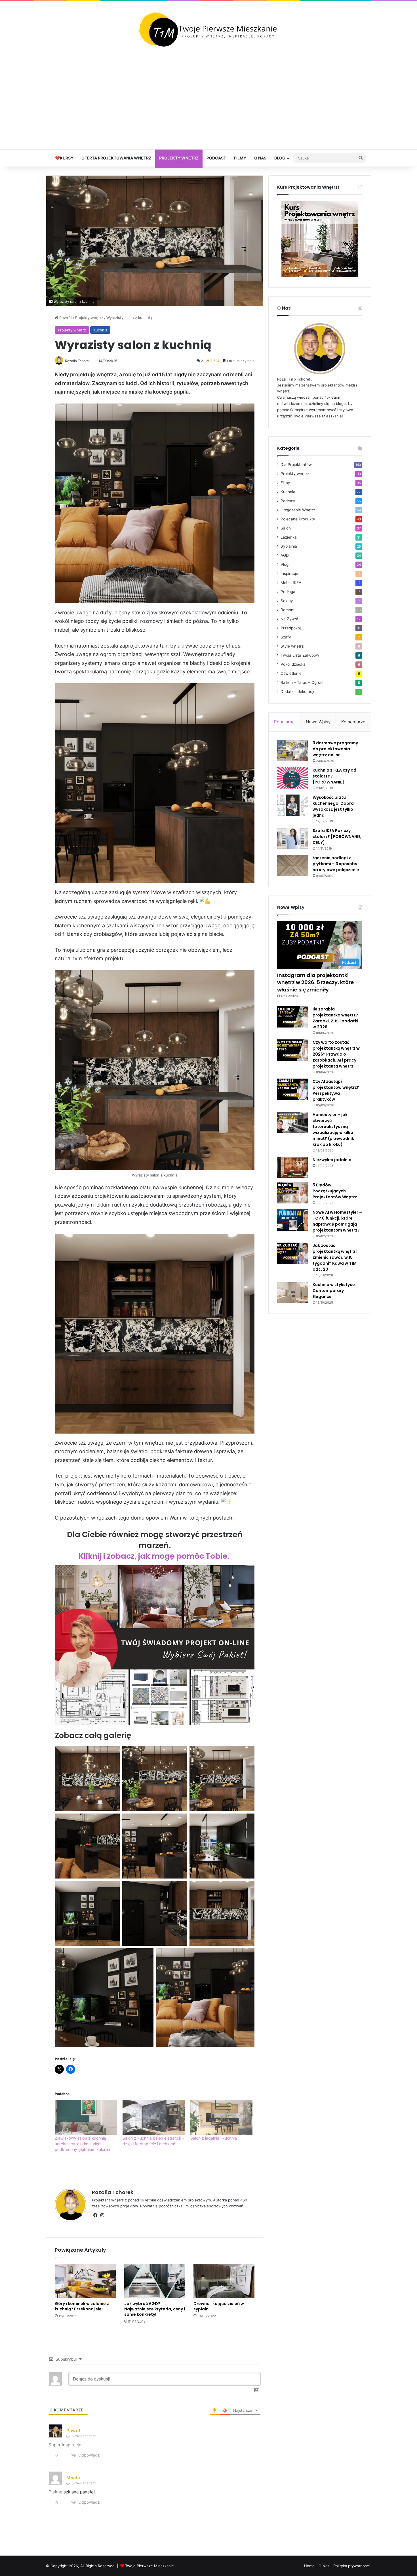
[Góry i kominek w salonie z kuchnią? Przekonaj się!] (85, 2281)
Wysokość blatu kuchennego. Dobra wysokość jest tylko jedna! (333, 806)
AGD (285, 555)
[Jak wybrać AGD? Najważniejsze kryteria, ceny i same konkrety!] (155, 2281)
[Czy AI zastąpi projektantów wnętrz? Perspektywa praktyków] (293, 1089)
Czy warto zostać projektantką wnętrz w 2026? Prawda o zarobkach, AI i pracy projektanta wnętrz (336, 1054)
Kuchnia (100, 330)
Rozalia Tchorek (113, 2192)
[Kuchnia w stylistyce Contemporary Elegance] (293, 1292)
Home (309, 2566)
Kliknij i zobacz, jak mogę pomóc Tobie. (155, 1556)
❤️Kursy (64, 158)
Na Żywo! (289, 619)
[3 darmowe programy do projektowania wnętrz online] (293, 751)
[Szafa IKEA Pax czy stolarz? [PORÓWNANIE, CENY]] (293, 838)
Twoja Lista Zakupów (300, 655)
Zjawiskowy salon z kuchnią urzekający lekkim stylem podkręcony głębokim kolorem (83, 2144)
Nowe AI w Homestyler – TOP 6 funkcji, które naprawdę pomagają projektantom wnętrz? (337, 1221)
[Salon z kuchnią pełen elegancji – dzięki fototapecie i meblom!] (154, 2118)
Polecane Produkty (298, 519)
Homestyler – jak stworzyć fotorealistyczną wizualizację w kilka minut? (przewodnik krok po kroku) (333, 1130)
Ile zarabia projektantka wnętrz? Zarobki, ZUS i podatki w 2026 (335, 1018)
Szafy (286, 637)
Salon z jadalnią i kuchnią (214, 2138)
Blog (280, 158)
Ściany (287, 601)
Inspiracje (289, 573)
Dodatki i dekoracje (298, 692)
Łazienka (289, 537)
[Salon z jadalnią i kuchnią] (221, 2118)
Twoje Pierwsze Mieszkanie (149, 2566)
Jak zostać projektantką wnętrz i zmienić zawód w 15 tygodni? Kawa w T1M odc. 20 (335, 1257)
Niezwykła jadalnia (332, 1160)
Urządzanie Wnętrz (298, 510)
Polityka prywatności (351, 2566)
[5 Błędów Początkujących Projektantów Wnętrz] (293, 1193)
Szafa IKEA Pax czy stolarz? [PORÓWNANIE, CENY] (337, 837)
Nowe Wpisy (318, 722)
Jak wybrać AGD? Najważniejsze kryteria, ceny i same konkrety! (155, 2309)
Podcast (216, 158)
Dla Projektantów (296, 465)
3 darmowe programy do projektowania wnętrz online (335, 749)
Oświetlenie (291, 673)
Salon (286, 528)
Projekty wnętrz (179, 158)
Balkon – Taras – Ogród (302, 682)
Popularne (284, 722)
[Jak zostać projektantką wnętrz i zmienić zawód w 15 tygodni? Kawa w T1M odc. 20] (293, 1253)
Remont (288, 610)
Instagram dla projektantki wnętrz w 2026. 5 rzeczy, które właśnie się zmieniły (315, 982)
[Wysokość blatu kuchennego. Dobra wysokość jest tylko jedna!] (293, 805)
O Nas (260, 158)
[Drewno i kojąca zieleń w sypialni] (224, 2281)
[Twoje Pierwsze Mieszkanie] (208, 30)
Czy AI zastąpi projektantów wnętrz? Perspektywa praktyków (336, 1090)
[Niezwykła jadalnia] (293, 1168)
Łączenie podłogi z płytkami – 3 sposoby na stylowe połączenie (336, 864)
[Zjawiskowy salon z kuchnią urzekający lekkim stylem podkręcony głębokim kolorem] (86, 2118)
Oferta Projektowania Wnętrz (116, 158)
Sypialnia (289, 546)
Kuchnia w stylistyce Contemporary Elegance (334, 1291)
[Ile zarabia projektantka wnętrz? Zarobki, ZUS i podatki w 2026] (293, 1017)
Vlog (285, 564)
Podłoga (288, 592)
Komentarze (353, 722)
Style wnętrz (292, 646)
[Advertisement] (208, 98)
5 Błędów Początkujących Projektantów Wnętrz (335, 1191)
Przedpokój (291, 628)
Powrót (65, 318)
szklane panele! (79, 2492)
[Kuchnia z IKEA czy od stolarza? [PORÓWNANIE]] (293, 778)
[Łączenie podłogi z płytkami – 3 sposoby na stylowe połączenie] (293, 866)
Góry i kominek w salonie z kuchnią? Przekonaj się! (82, 2306)
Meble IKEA (291, 583)
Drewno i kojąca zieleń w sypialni (219, 2306)
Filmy (240, 158)
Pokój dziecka (293, 664)
